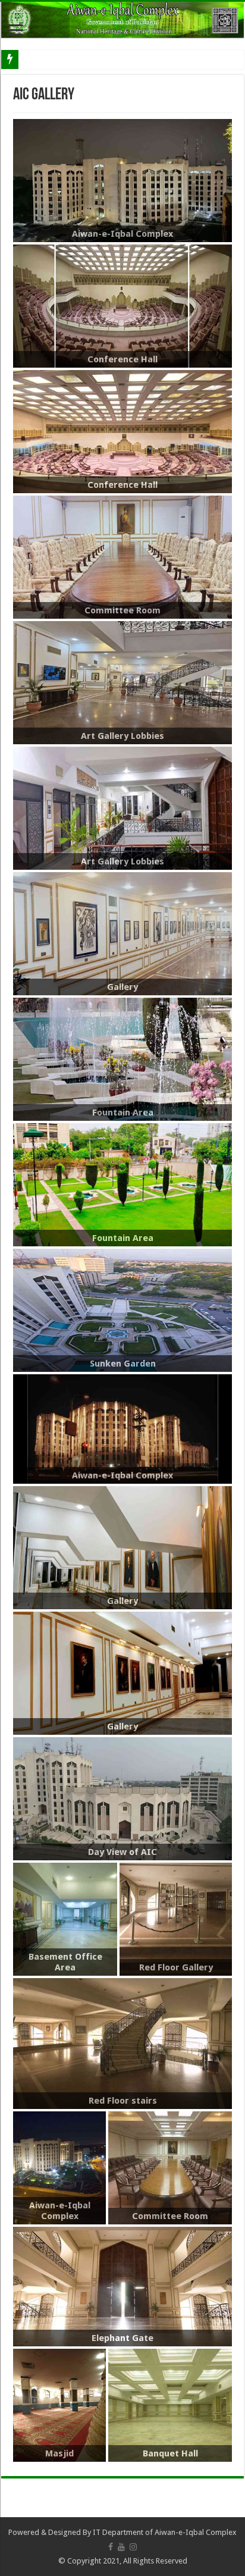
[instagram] (133, 2547)
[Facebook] (111, 2547)
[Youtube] (121, 2547)
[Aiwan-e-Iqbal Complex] (122, 20)
